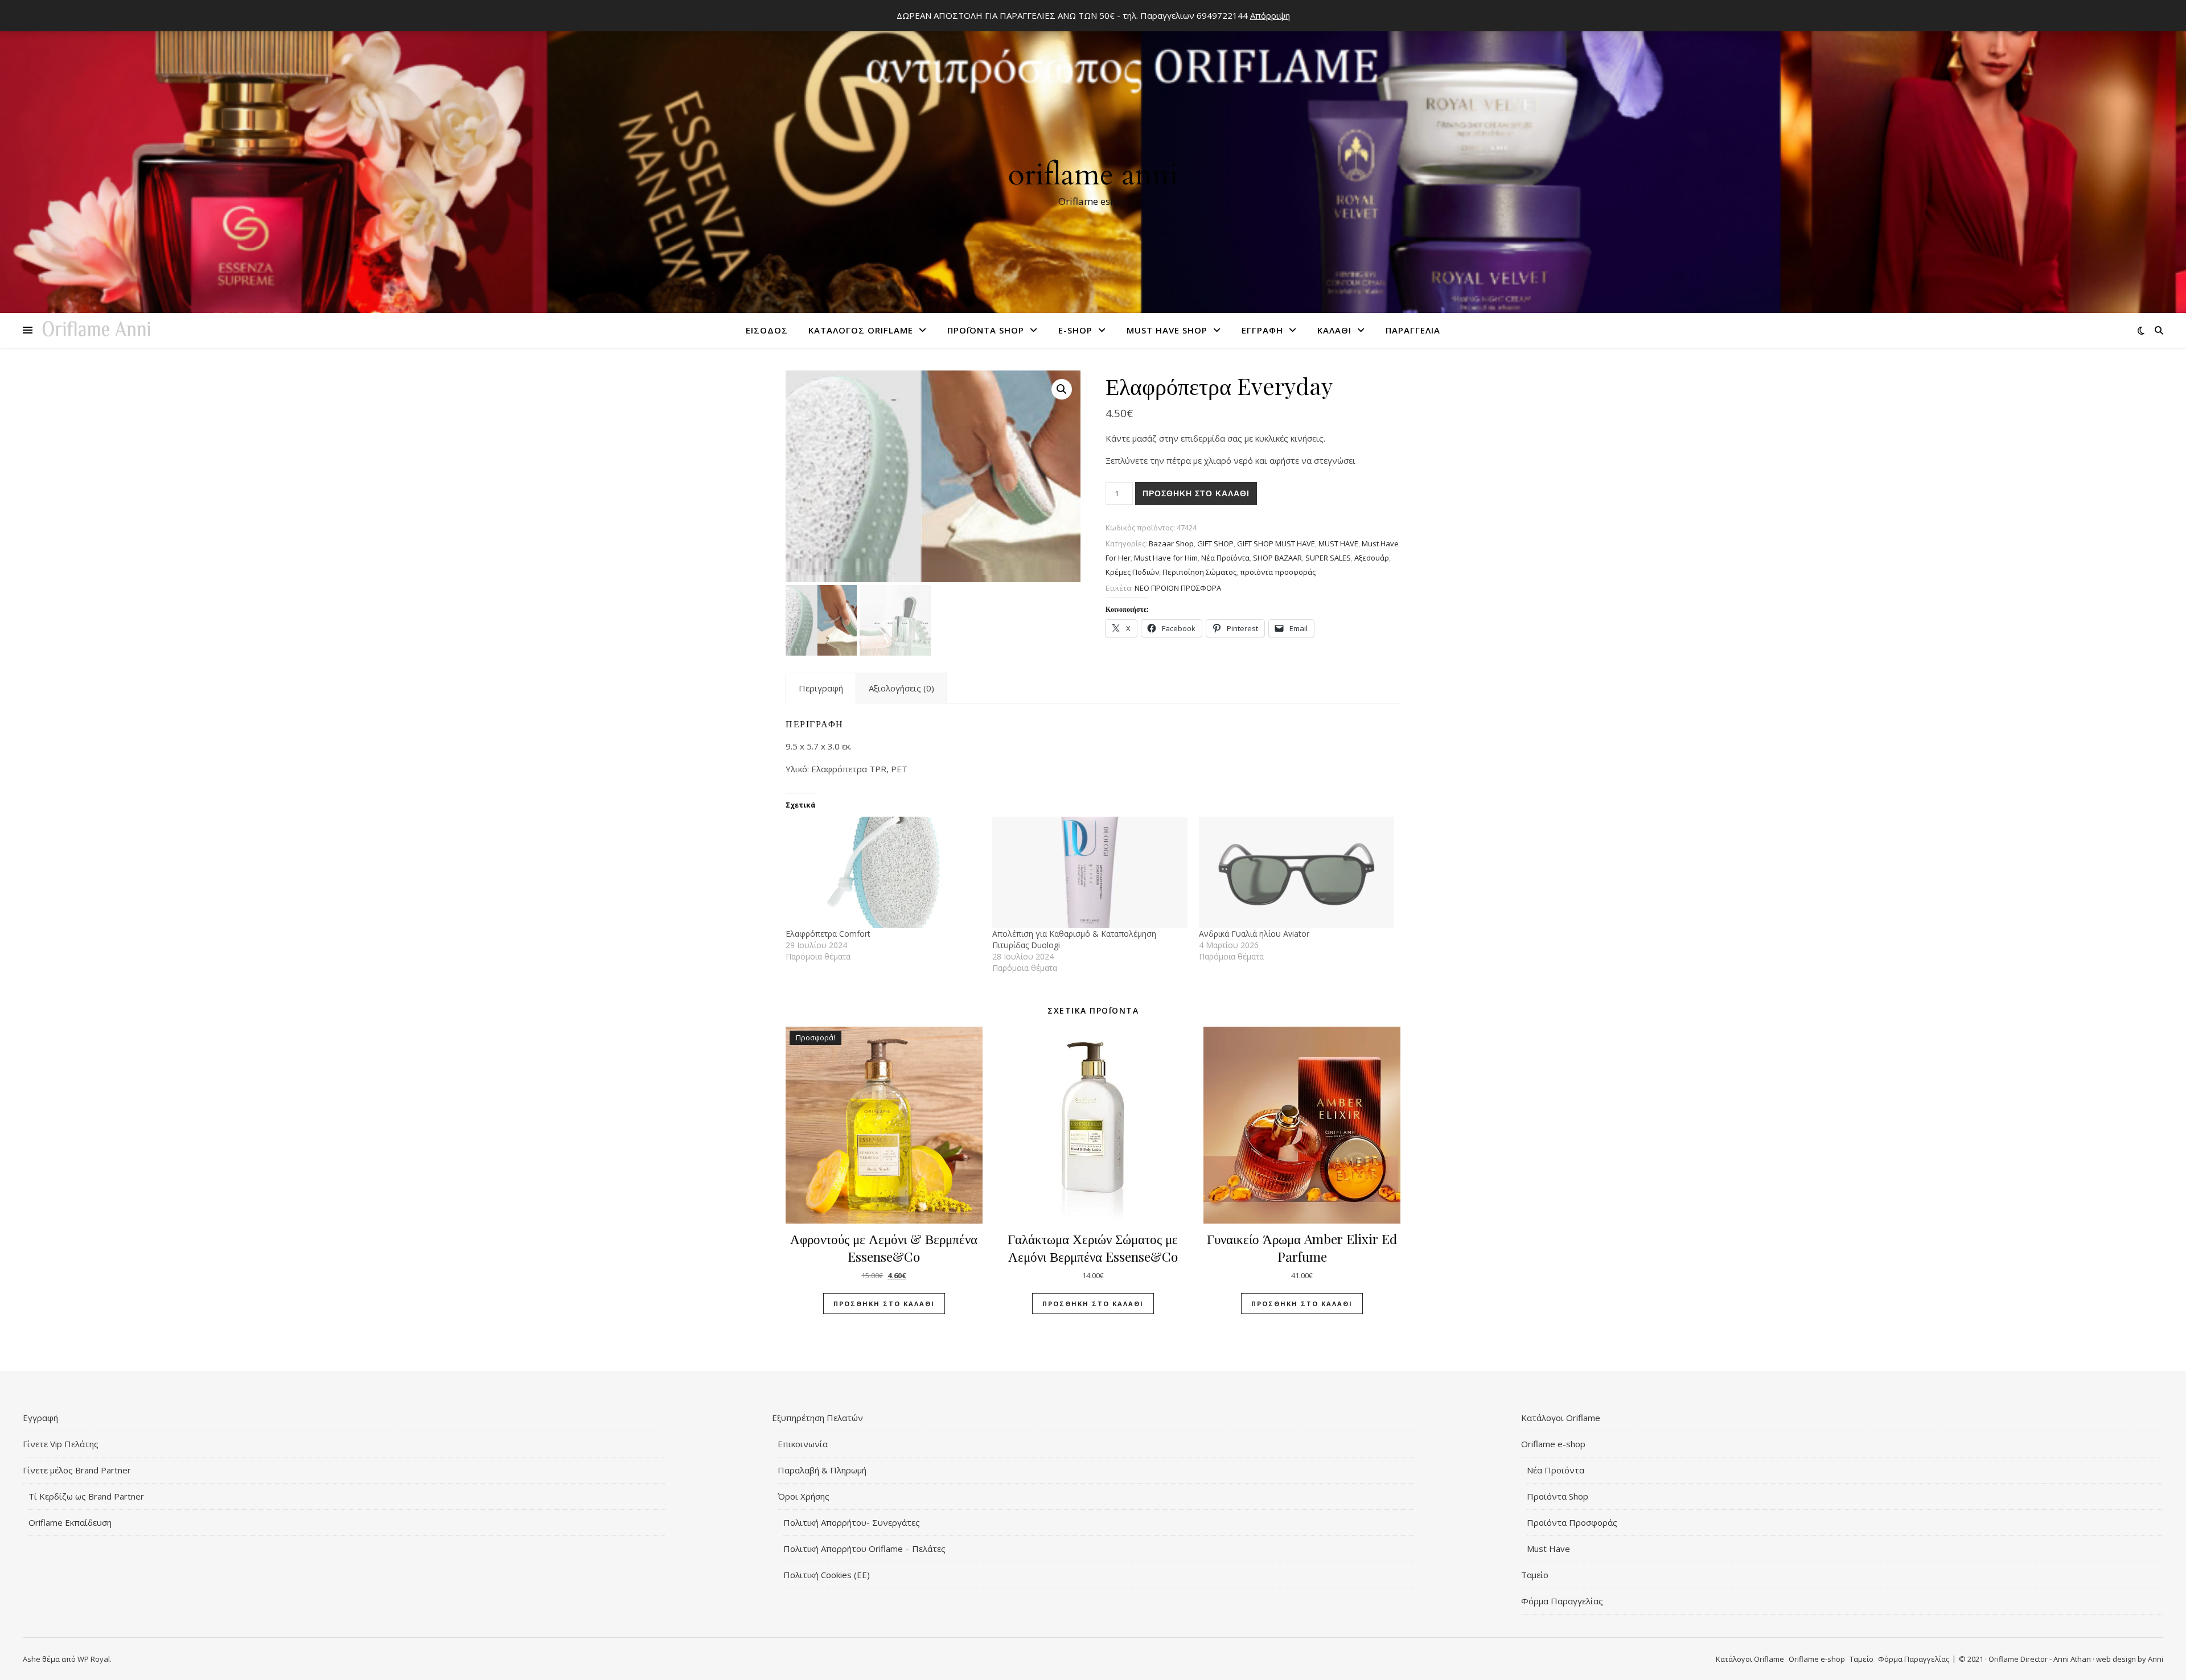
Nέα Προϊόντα (1225, 558)
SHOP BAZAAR (1277, 558)
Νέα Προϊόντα (1556, 1470)
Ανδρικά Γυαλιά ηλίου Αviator (1254, 934)
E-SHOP (1075, 330)
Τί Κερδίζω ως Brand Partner (86, 1496)
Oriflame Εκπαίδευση (70, 1522)
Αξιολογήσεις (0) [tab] (901, 688)
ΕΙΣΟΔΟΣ (767, 330)
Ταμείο (1535, 1575)
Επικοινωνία (803, 1444)
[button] (1062, 389)
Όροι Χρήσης (804, 1496)
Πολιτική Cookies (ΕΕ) (827, 1575)
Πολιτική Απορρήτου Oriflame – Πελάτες (864, 1549)
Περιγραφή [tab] (821, 688)
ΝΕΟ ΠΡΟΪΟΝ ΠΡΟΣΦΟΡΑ (1178, 588)
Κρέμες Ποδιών (1132, 572)
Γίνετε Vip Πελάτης (61, 1444)
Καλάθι (1334, 330)
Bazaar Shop (1171, 543)
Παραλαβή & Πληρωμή (822, 1470)
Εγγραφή (1262, 330)
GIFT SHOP (1215, 543)
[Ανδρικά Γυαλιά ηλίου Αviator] (1297, 872)
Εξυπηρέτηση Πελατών (817, 1418)
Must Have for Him (1166, 558)
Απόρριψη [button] (1270, 15)
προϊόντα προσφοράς (1278, 572)
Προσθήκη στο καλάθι (1196, 493)
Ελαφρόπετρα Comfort (828, 934)
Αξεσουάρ (1372, 558)
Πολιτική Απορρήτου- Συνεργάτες (852, 1522)
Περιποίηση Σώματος (1199, 572)
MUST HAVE (1338, 543)
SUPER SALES (1328, 558)
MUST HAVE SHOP (1167, 330)
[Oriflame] (1093, 160)
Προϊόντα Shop (986, 330)
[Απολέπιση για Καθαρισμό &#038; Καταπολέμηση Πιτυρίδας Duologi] (1090, 872)
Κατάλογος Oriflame (861, 330)
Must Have (1548, 1549)
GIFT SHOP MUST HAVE (1276, 543)
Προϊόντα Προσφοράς (1572, 1522)
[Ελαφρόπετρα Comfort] (883, 872)
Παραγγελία (1413, 330)
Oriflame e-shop (1553, 1444)
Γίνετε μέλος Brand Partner (77, 1470)
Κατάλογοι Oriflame (1561, 1418)
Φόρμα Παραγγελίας (1562, 1601)
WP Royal (94, 1659)
